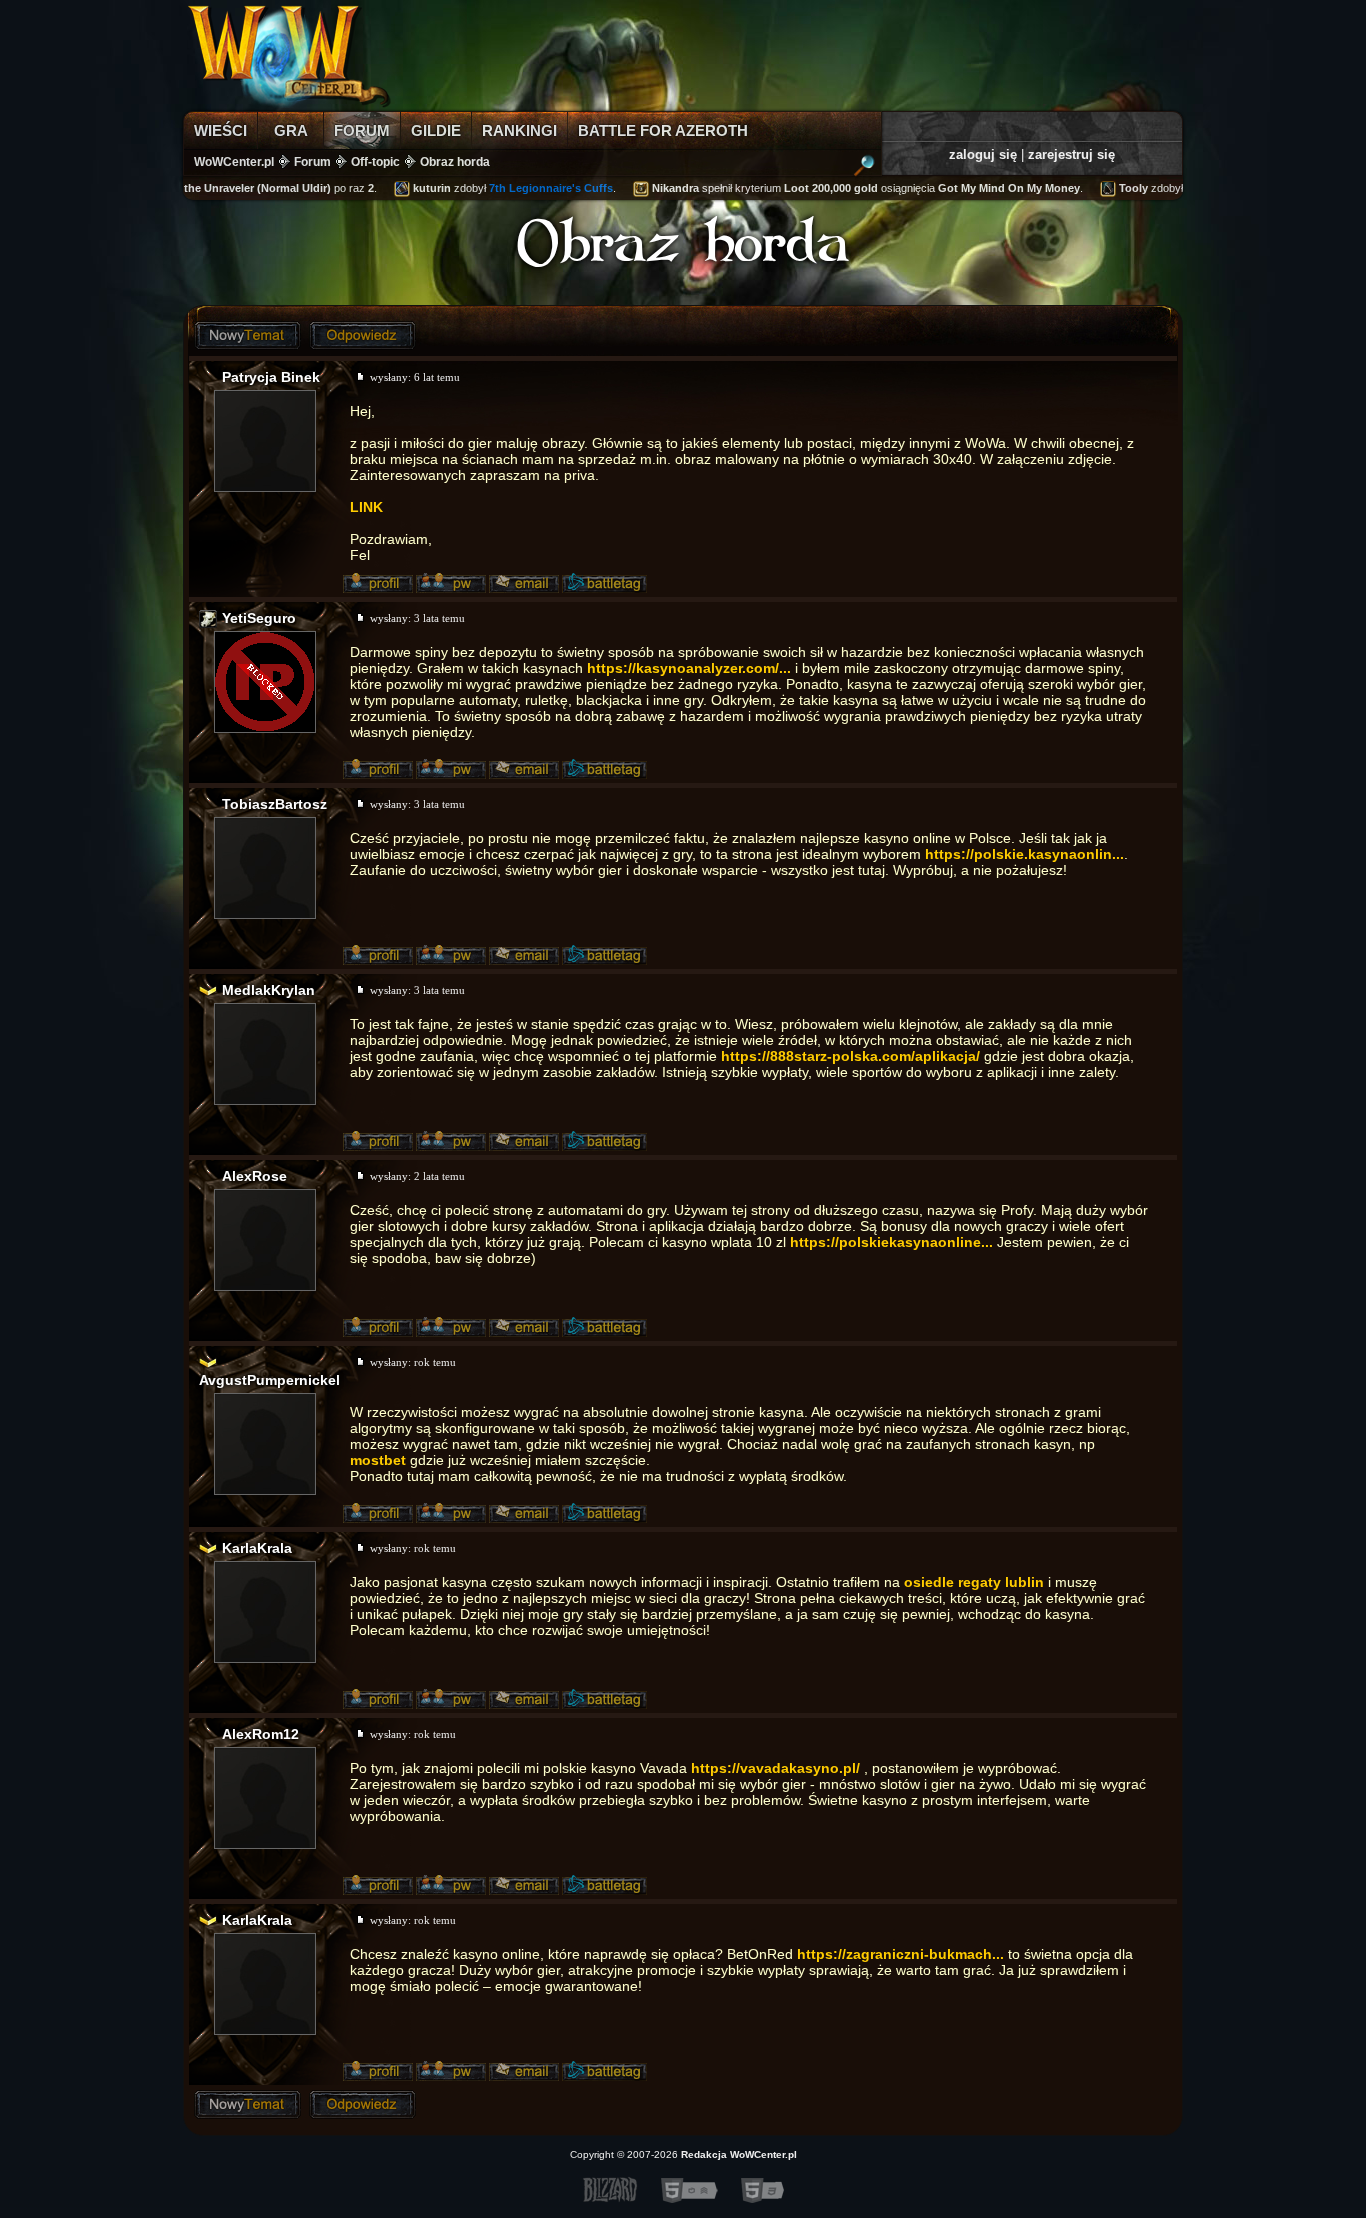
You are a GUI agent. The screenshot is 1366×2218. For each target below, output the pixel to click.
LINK (366, 507)
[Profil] (378, 584)
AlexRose (254, 1176)
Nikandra (657, 188)
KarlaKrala (257, 1548)
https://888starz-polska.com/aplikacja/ (850, 1056)
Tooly (1115, 188)
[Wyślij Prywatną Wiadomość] (451, 584)
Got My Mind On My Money (991, 188)
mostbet (378, 1460)
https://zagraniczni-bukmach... (900, 1954)
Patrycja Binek (271, 377)
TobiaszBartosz (274, 804)
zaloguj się (983, 154)
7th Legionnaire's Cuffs (533, 188)
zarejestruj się (1071, 154)
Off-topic (375, 162)
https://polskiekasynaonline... (891, 1242)
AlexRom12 (260, 1734)
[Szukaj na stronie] (864, 168)
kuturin (414, 188)
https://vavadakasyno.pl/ (775, 1768)
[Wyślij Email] (524, 584)
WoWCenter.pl (234, 162)
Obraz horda (455, 162)
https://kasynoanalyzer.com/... (689, 668)
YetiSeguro (259, 618)
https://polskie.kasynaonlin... (1024, 854)
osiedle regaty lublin (974, 1582)
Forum (312, 162)
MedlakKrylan (268, 990)
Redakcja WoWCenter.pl (739, 2154)
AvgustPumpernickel (269, 1380)
